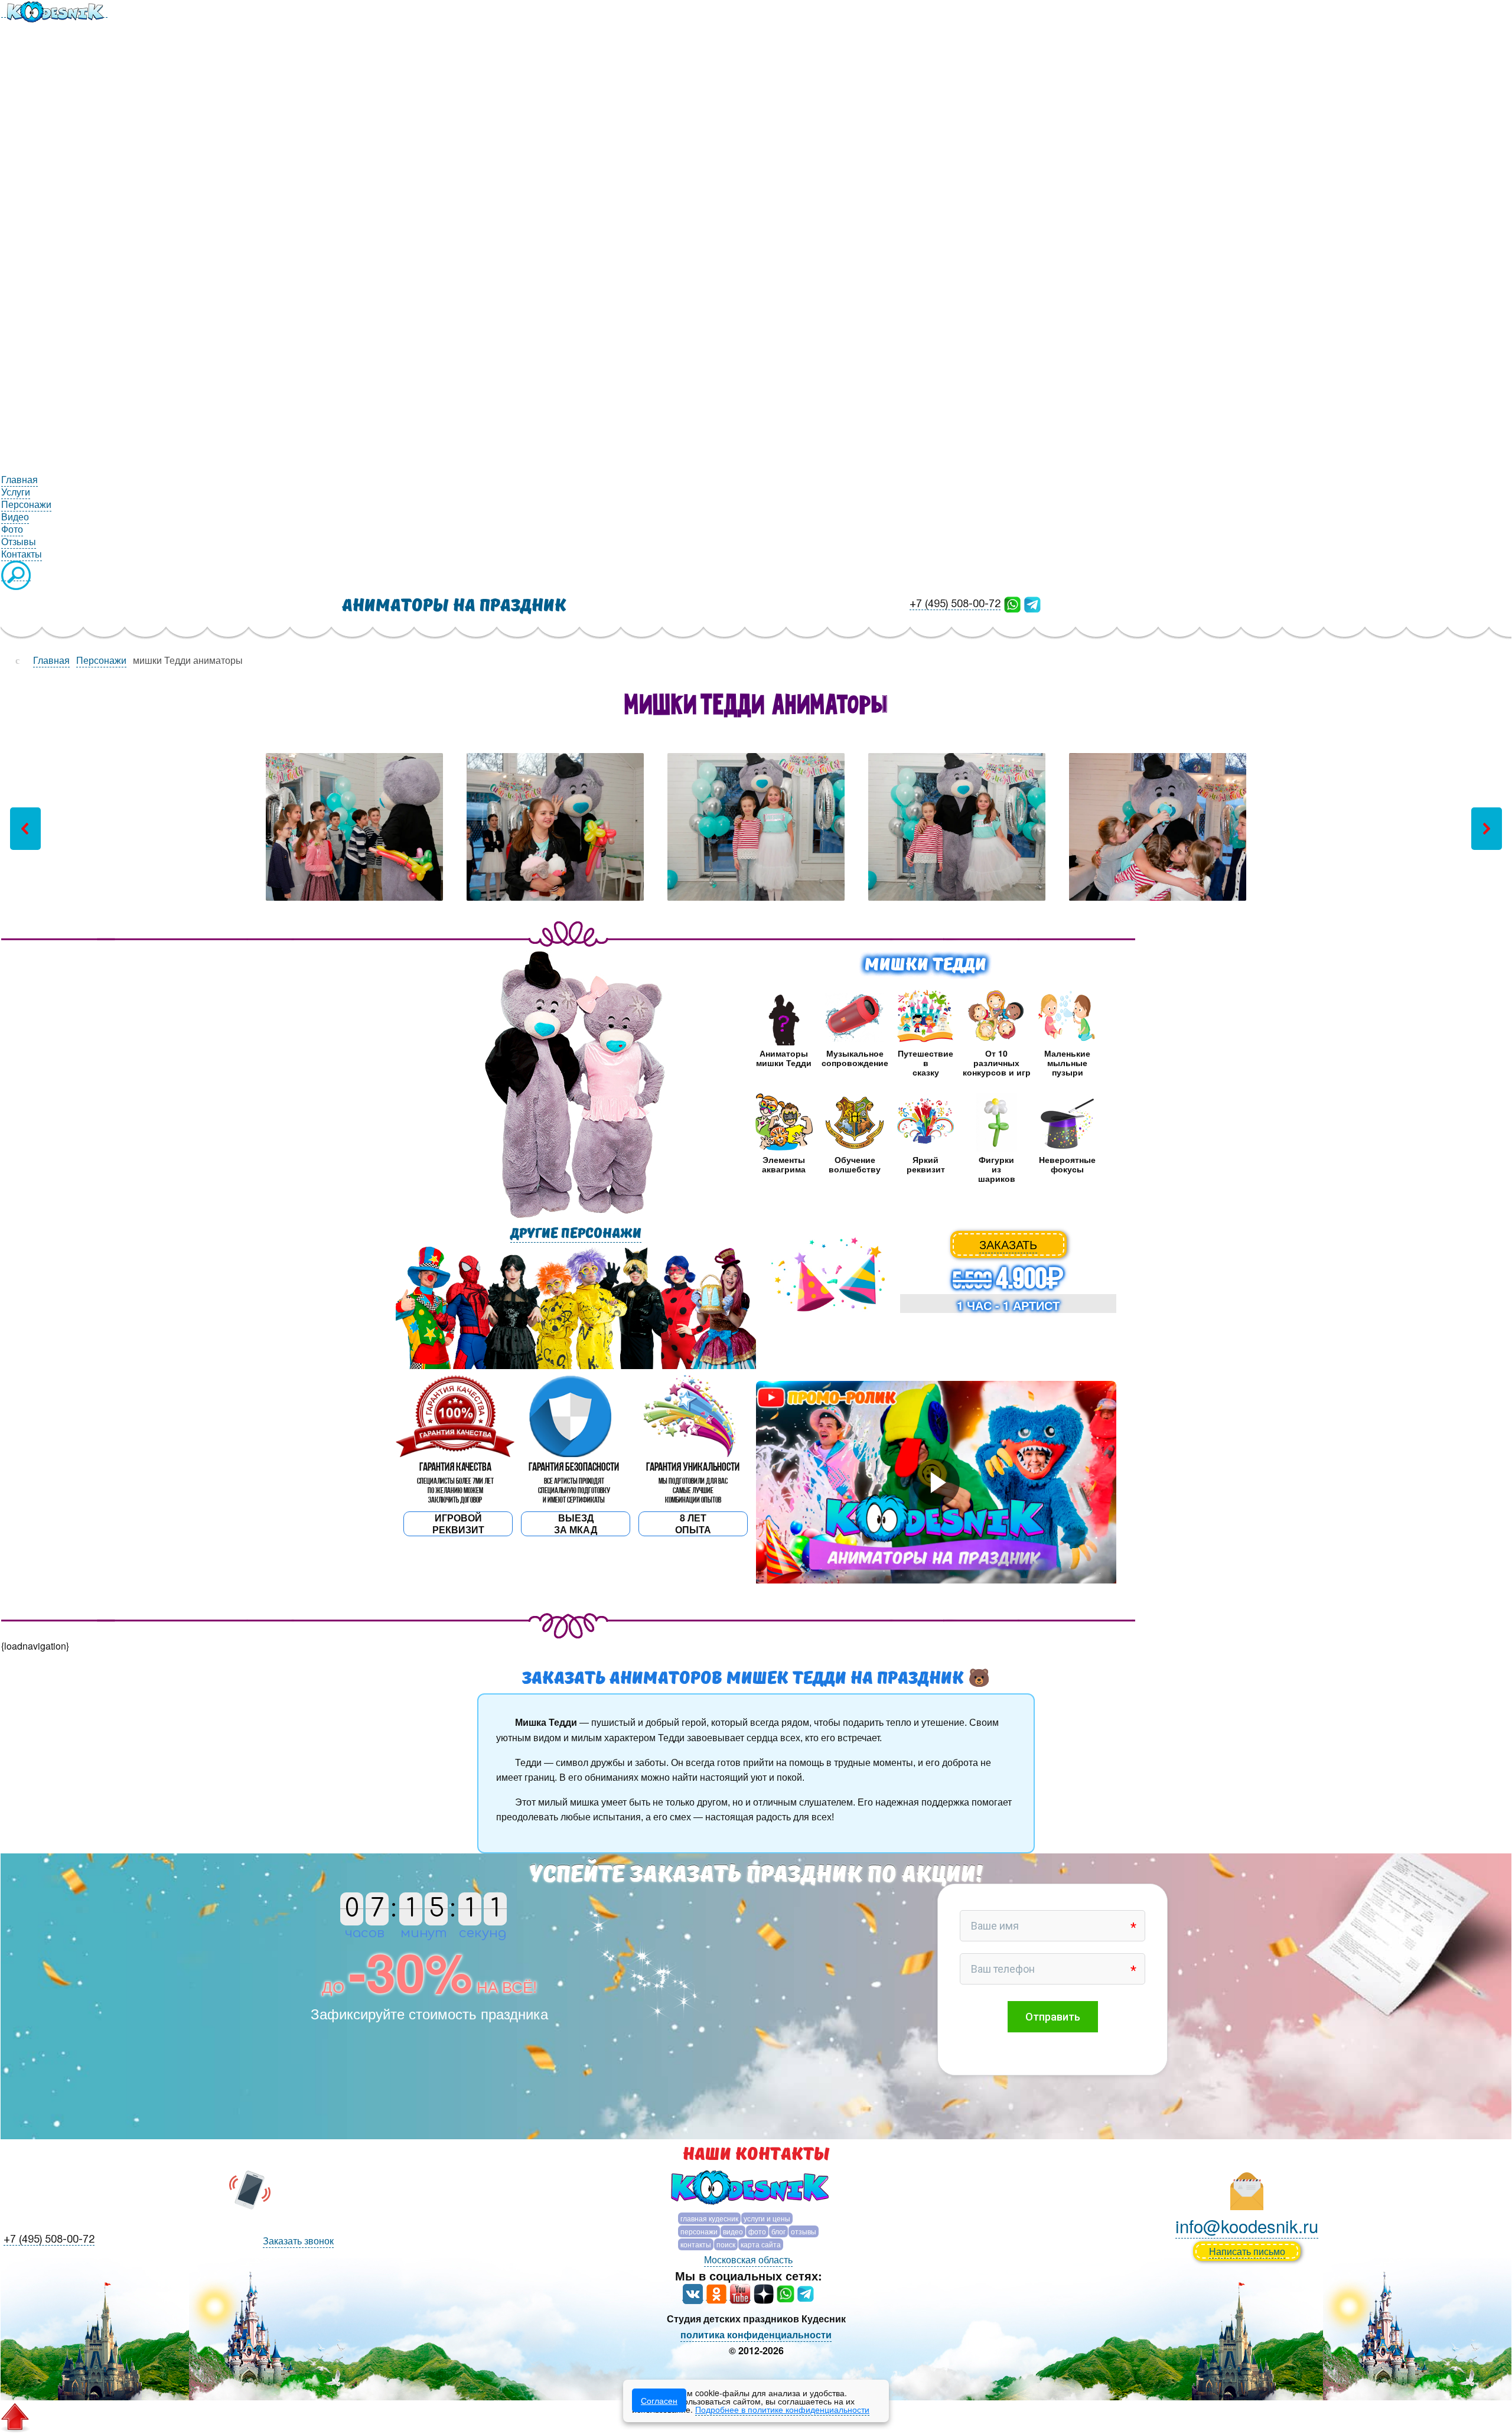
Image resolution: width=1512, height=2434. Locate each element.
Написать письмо (1247, 2251)
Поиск (726, 2244)
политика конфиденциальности (756, 2334)
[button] (25, 829)
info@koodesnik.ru (1247, 2226)
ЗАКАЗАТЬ (1008, 1244)
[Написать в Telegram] (1032, 603)
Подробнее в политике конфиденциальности (782, 2409)
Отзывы (804, 2231)
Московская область (748, 2259)
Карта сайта (761, 2244)
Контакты (696, 2244)
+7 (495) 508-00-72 (955, 605)
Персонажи (699, 2231)
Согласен (659, 2400)
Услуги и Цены (767, 2218)
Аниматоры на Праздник (454, 606)
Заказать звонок (298, 2241)
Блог (778, 2231)
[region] (756, 828)
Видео (733, 2231)
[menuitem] (54, 11)
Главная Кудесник (709, 2218)
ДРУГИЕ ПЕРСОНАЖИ (576, 1234)
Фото (757, 2231)
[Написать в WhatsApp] (1012, 603)
